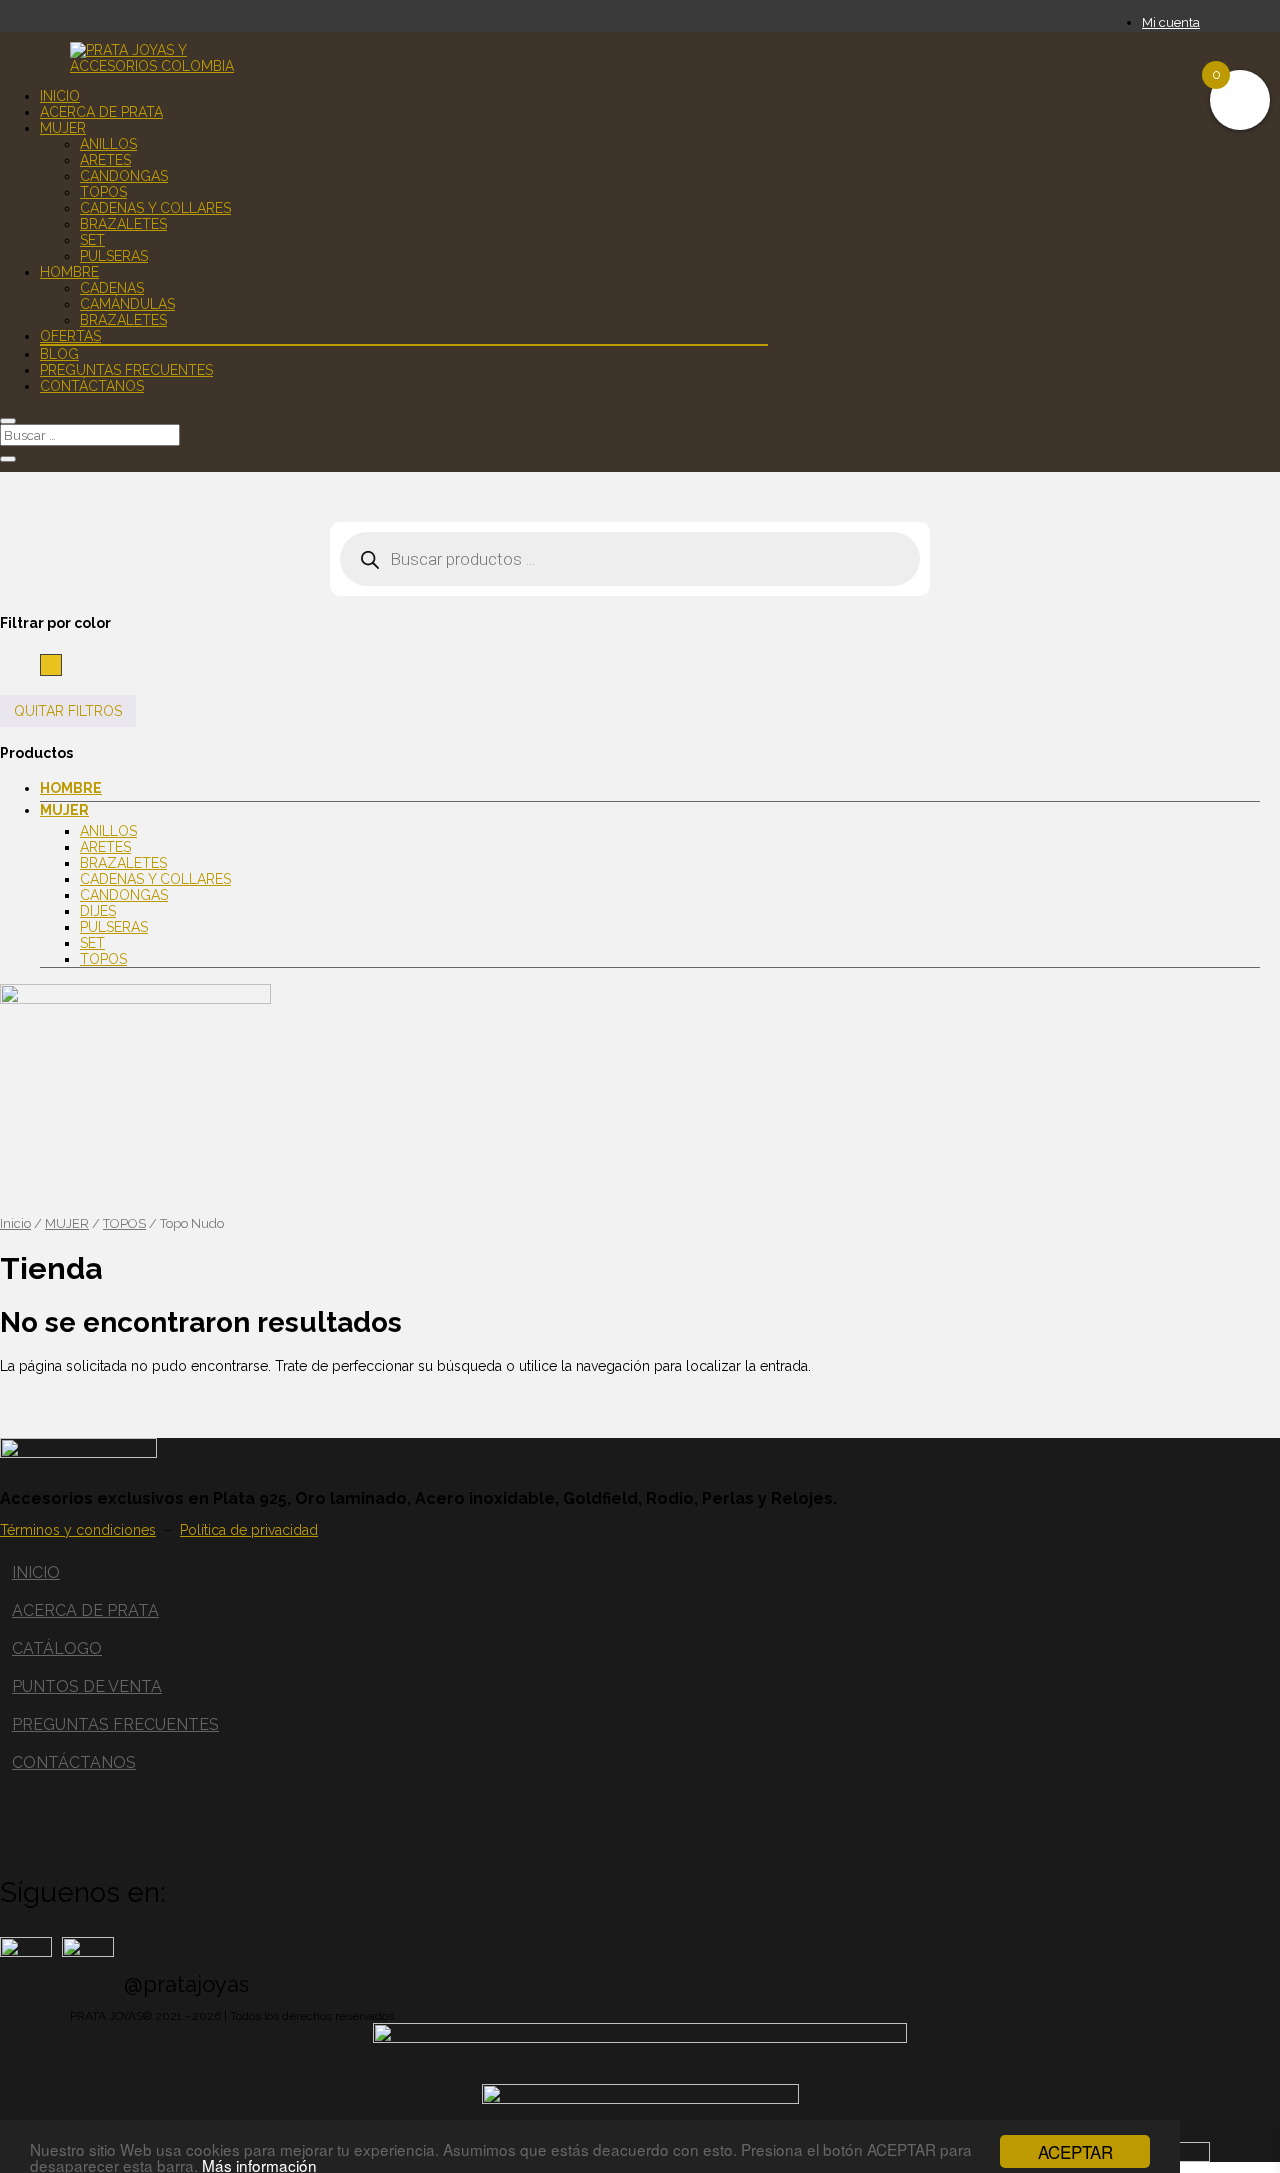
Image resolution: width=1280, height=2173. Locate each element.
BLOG (59, 354)
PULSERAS (114, 256)
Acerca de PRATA (101, 112)
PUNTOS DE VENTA (87, 1686)
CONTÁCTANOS (74, 1762)
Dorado (61, 663)
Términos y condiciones (78, 1530)
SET (92, 240)
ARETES (105, 160)
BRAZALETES (123, 224)
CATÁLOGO (57, 1648)
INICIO (36, 1572)
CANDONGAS (124, 176)
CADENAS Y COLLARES (155, 208)
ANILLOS (108, 144)
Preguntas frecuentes (126, 370)
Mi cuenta (1171, 22)
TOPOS (103, 192)
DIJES (98, 911)
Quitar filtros (68, 711)
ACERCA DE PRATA (85, 1610)
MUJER (63, 128)
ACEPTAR (1075, 2151)
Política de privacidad (249, 1530)
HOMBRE (69, 272)
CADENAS (112, 288)
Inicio (60, 96)
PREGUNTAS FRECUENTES (115, 1724)
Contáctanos (92, 386)
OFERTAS (70, 336)
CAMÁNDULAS (127, 304)
